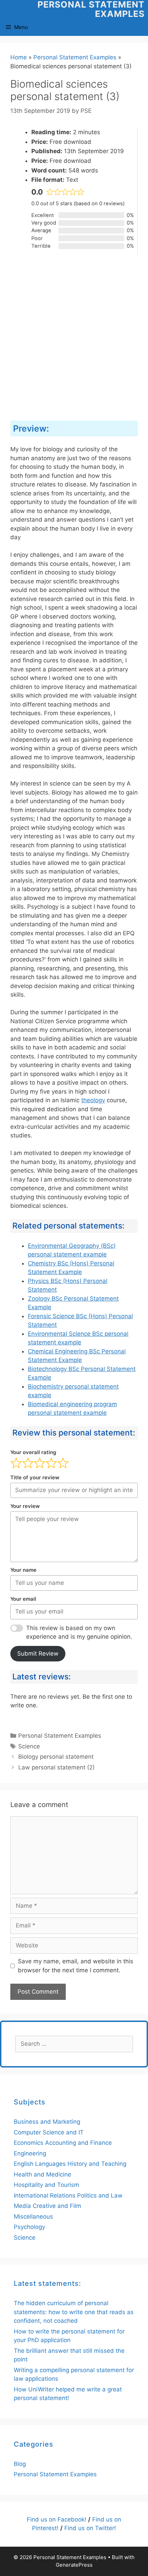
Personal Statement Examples (91, 9)
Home (19, 57)
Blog (20, 2464)
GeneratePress (74, 2565)
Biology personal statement (56, 1757)
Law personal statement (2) (56, 1767)
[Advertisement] (74, 338)
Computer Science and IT (49, 2132)
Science (29, 1746)
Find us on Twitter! (90, 2528)
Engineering (30, 2153)
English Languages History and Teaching (70, 2164)
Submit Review (38, 1654)
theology (93, 1100)
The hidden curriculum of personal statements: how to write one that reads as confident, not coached (74, 2312)
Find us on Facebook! (57, 2519)
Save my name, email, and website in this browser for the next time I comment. (76, 1966)
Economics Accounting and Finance (63, 2143)
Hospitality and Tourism (46, 2185)
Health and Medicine (43, 2174)
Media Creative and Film (47, 2206)
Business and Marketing (47, 2122)
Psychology (29, 2227)
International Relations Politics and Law (68, 2195)
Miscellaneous (33, 2217)
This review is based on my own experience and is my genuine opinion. (79, 1632)
